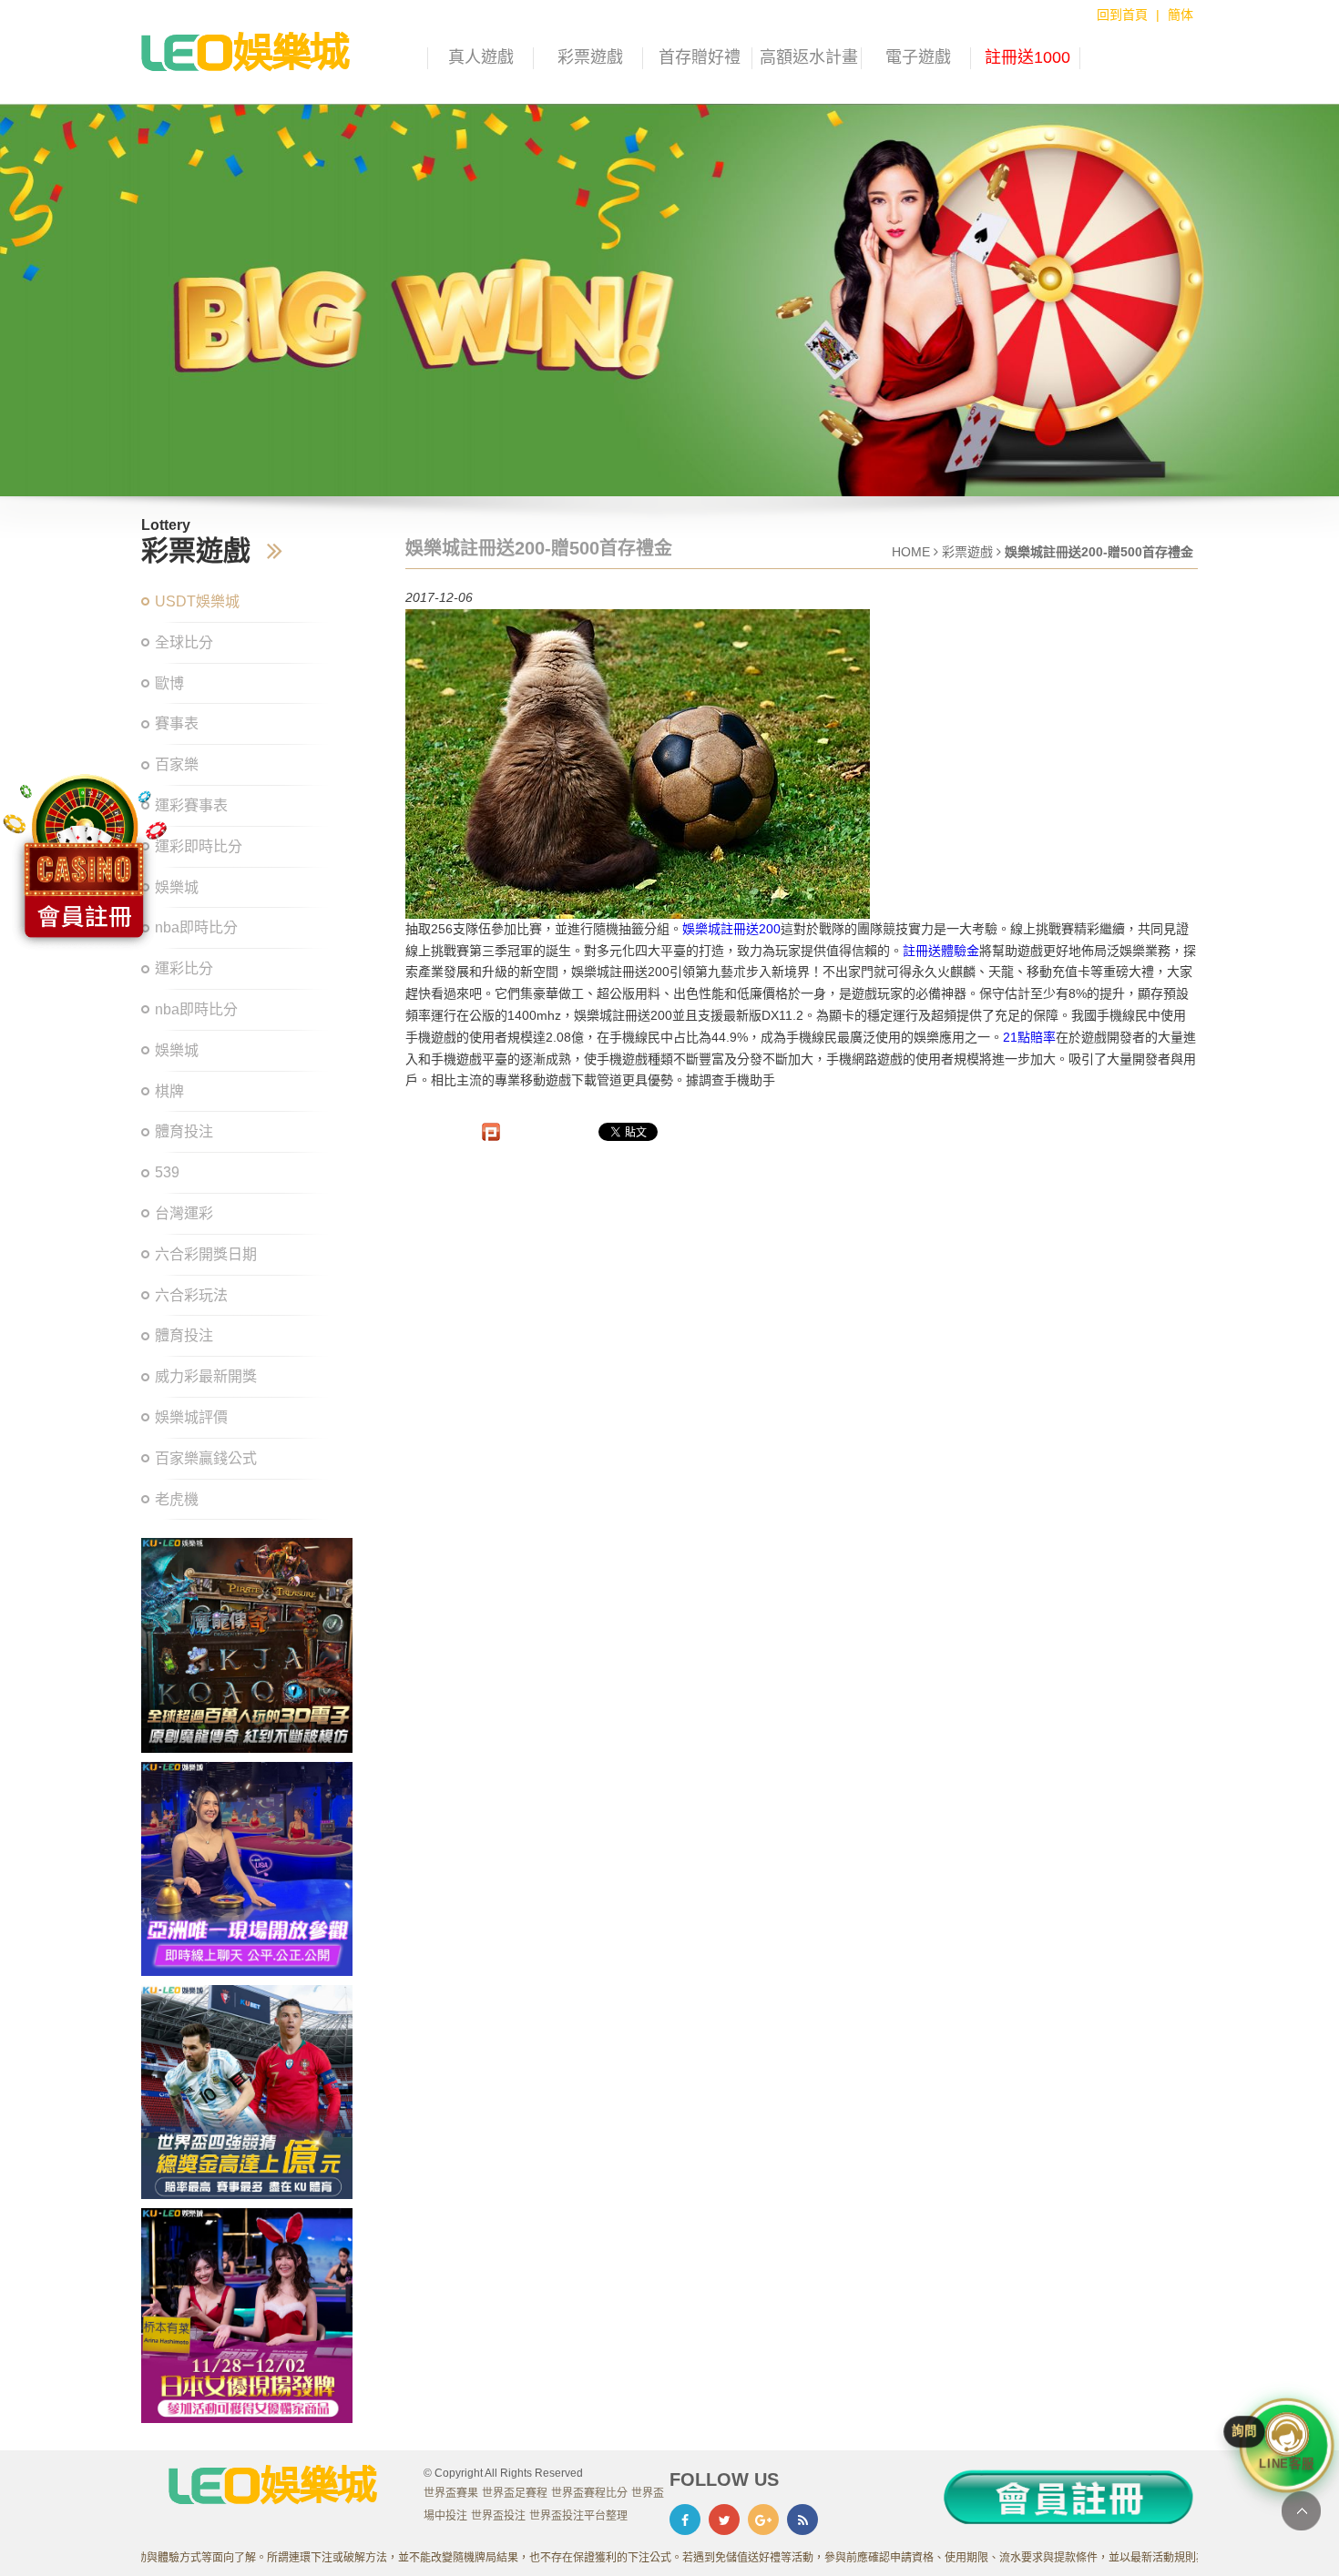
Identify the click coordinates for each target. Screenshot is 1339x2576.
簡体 (1181, 15)
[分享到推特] (724, 2520)
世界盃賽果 (451, 2493)
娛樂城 (177, 1050)
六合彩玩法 (191, 1295)
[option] (669, 300)
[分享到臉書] (685, 2520)
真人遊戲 (481, 57)
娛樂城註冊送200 (731, 929)
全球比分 (184, 642)
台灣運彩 (184, 1213)
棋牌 (169, 1091)
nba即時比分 (196, 1009)
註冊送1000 (1027, 57)
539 (167, 1172)
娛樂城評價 (191, 1417)
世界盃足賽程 (515, 2493)
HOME (911, 552)
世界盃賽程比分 (589, 2493)
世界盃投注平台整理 (578, 2516)
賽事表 (177, 723)
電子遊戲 (918, 57)
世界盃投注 (498, 2516)
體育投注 (184, 1131)
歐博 (169, 683)
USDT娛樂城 (197, 601)
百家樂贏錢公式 (206, 1458)
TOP (1301, 2511)
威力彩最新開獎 (206, 1376)
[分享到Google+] (763, 2520)
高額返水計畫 (809, 57)
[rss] (802, 2520)
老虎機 (177, 1499)
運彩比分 (184, 968)
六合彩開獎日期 (206, 1254)
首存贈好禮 (700, 57)
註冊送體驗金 (941, 951)
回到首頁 (1122, 15)
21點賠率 (1029, 1037)
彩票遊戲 (590, 57)
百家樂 (177, 764)
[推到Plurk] (491, 1132)
